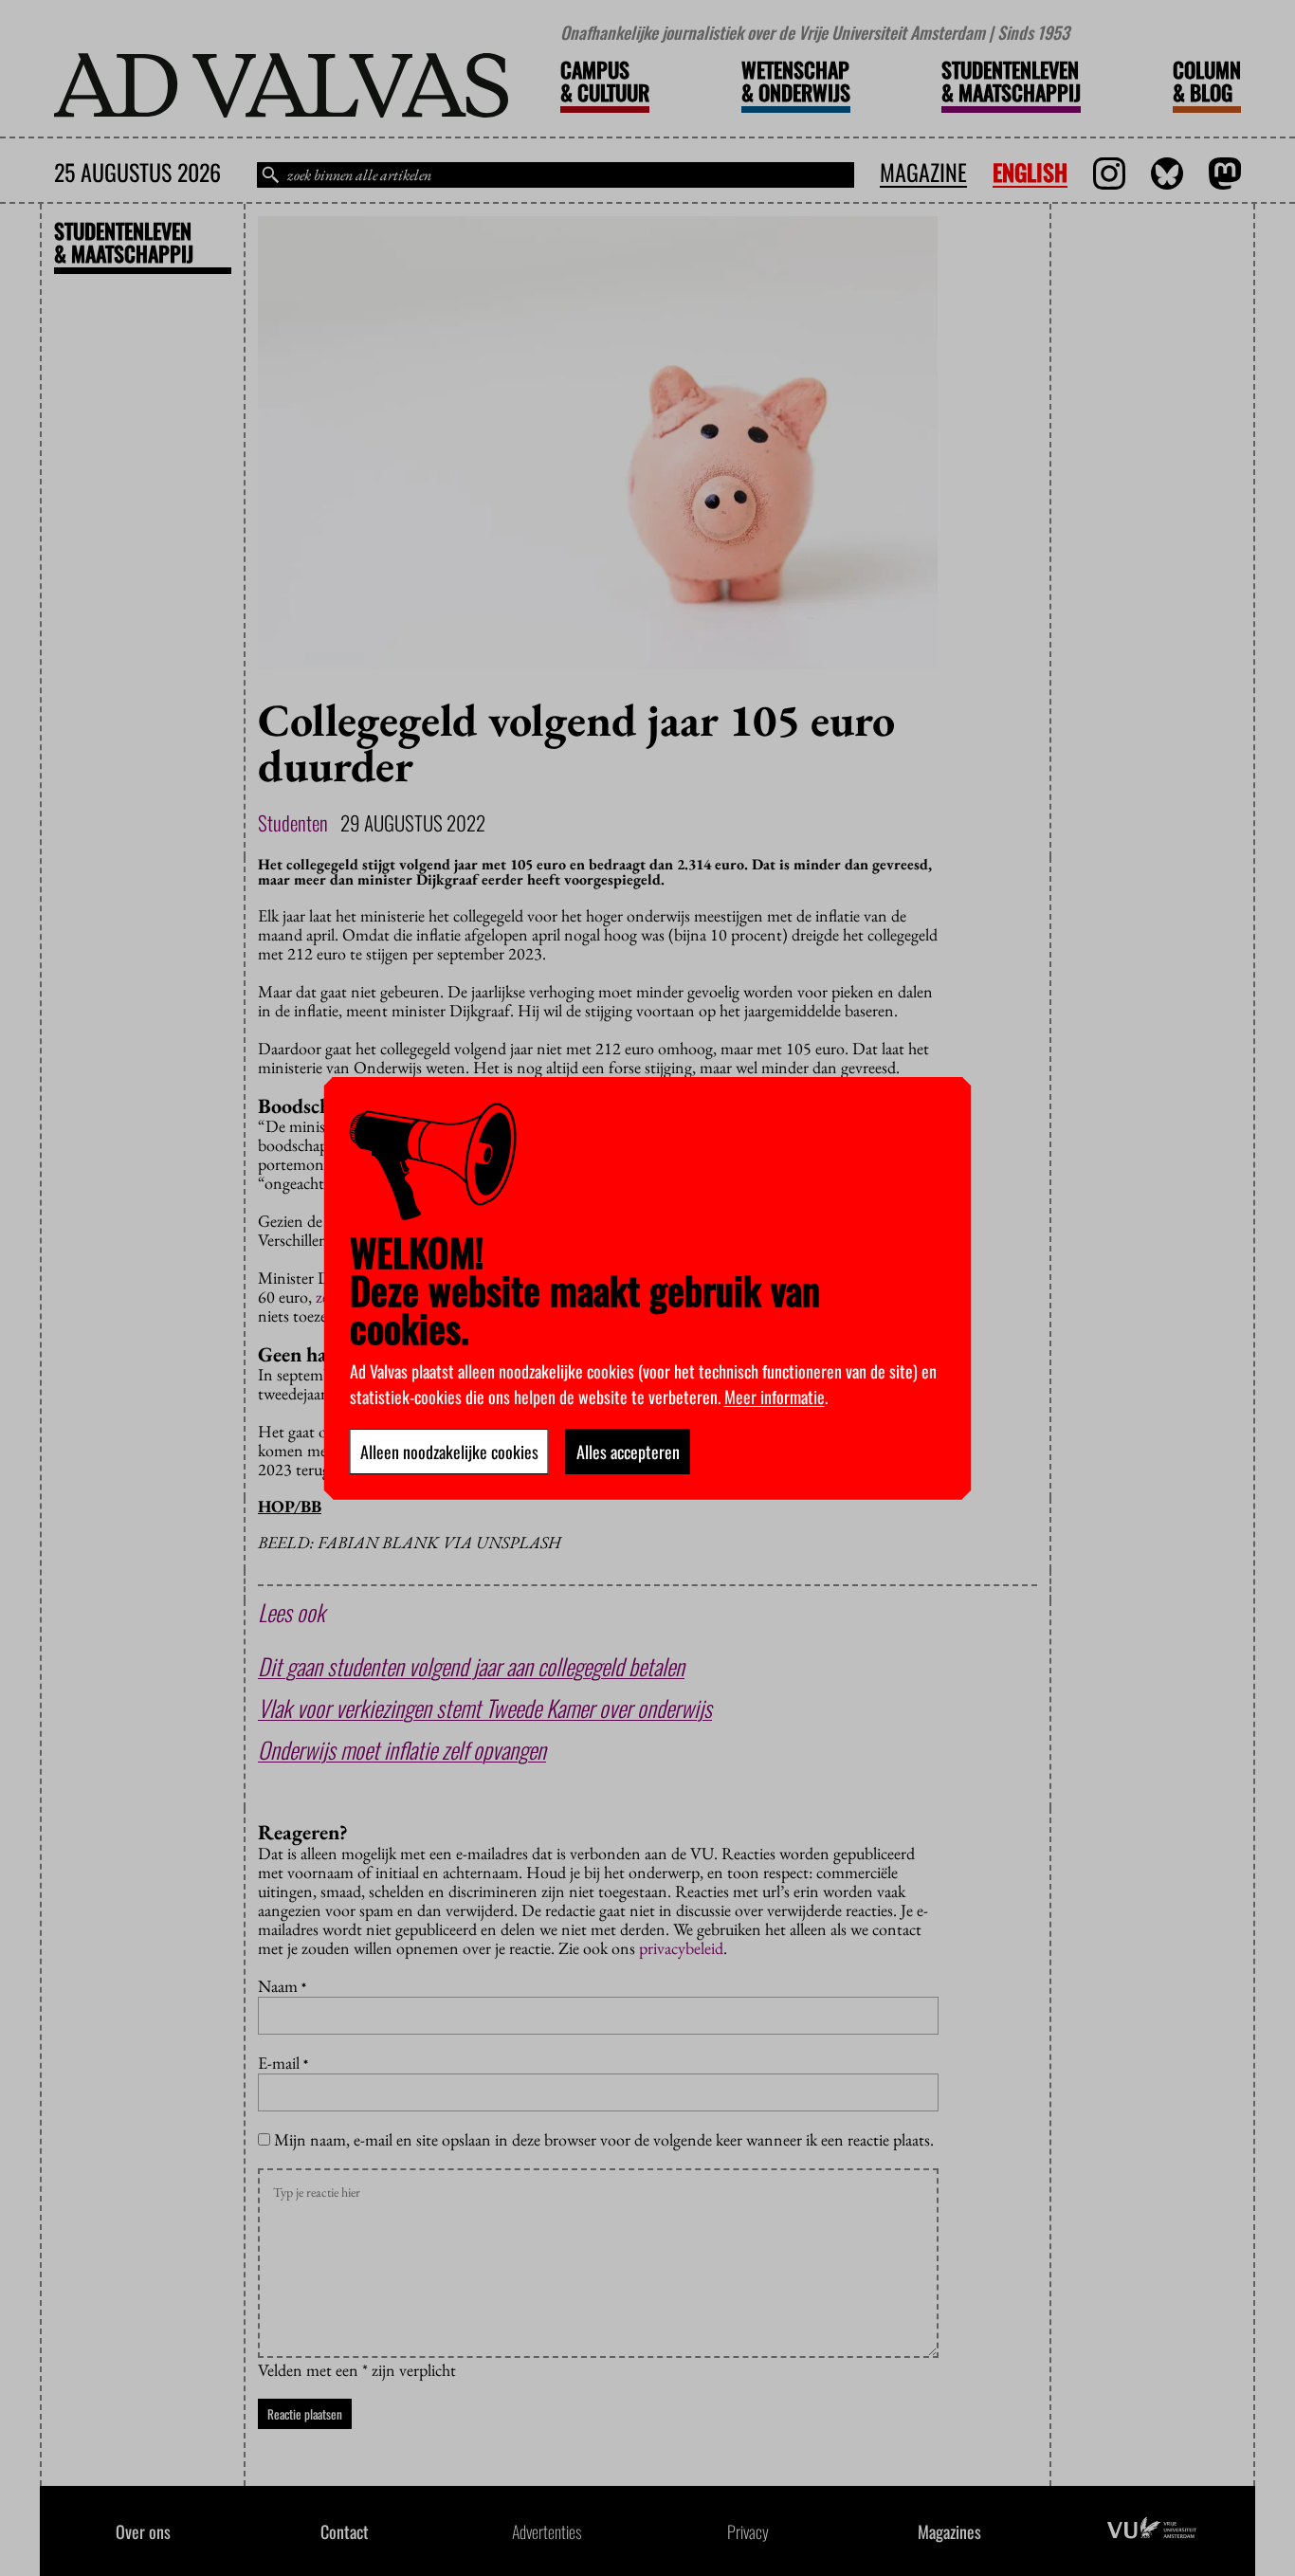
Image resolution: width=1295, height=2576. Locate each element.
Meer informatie (775, 1397)
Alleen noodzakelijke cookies (449, 1452)
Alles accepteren (628, 1452)
